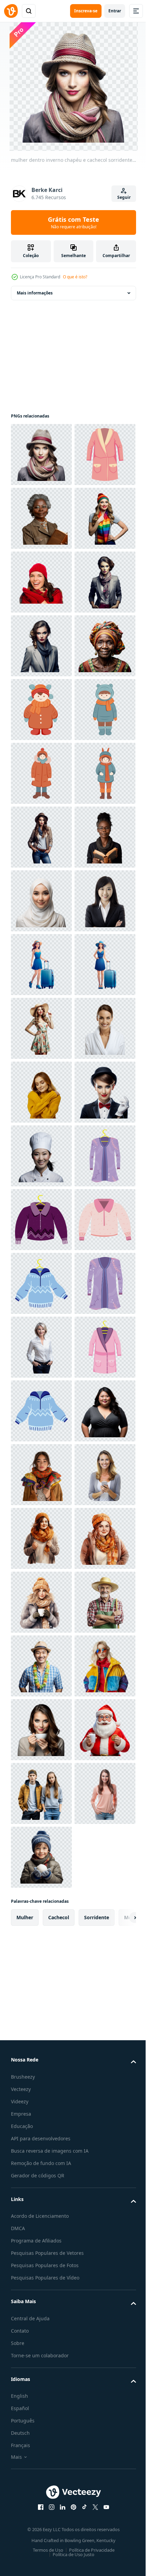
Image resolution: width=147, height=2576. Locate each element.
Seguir (124, 197)
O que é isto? (75, 277)
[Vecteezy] (11, 11)
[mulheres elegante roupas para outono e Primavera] (41, 2048)
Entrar (115, 11)
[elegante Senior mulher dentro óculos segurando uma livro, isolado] (41, 582)
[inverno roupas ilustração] (41, 1985)
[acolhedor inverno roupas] (41, 518)
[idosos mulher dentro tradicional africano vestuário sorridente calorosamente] (41, 901)
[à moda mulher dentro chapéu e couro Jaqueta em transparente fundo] (41, 1220)
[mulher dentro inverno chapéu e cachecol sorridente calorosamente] (41, 455)
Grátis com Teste (73, 222)
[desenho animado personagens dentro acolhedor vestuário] (41, 965)
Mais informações (35, 293)
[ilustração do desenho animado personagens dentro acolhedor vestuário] (41, 1156)
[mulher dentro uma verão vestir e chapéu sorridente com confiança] (41, 1602)
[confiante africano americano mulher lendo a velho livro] (41, 1283)
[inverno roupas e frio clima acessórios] (41, 1921)
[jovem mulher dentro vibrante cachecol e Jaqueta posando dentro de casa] (41, 2495)
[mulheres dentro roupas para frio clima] (41, 2303)
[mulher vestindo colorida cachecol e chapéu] (41, 646)
